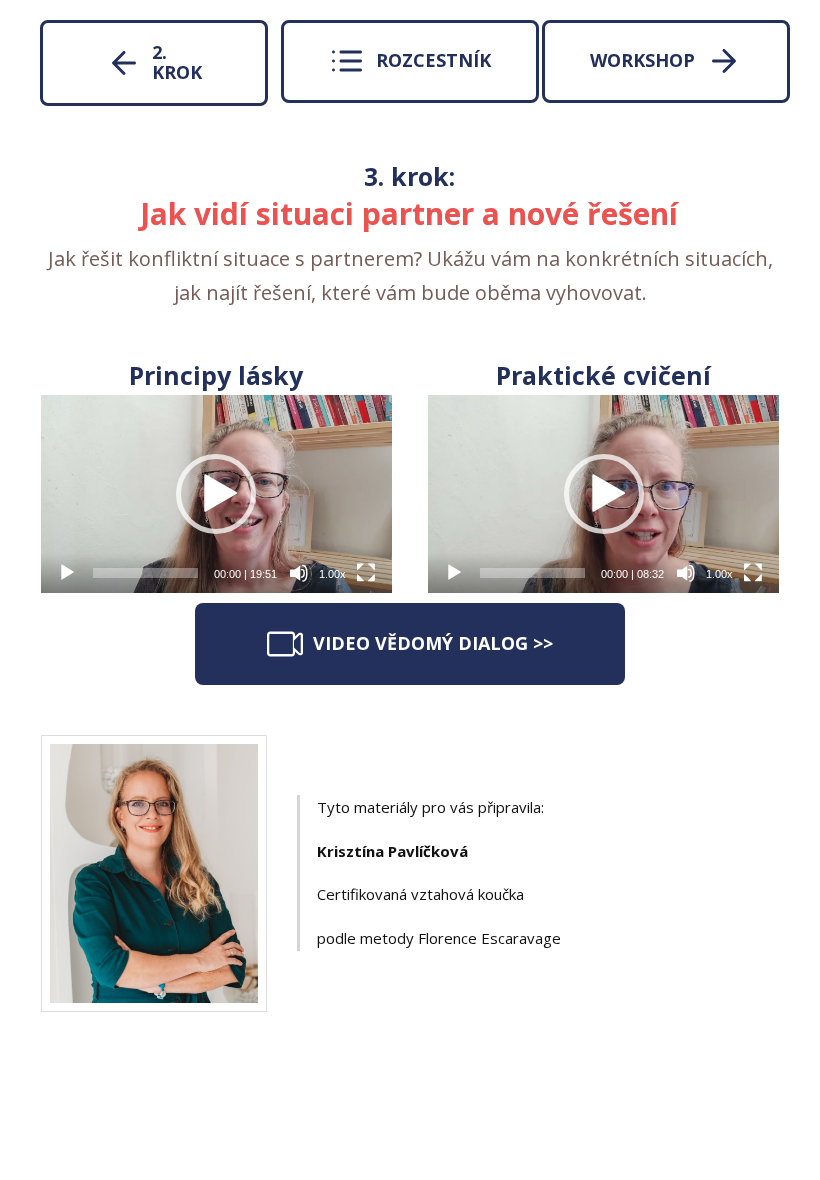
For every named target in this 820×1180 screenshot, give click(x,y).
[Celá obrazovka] (366, 573)
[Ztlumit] (299, 573)
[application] (216, 493)
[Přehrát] (67, 573)
